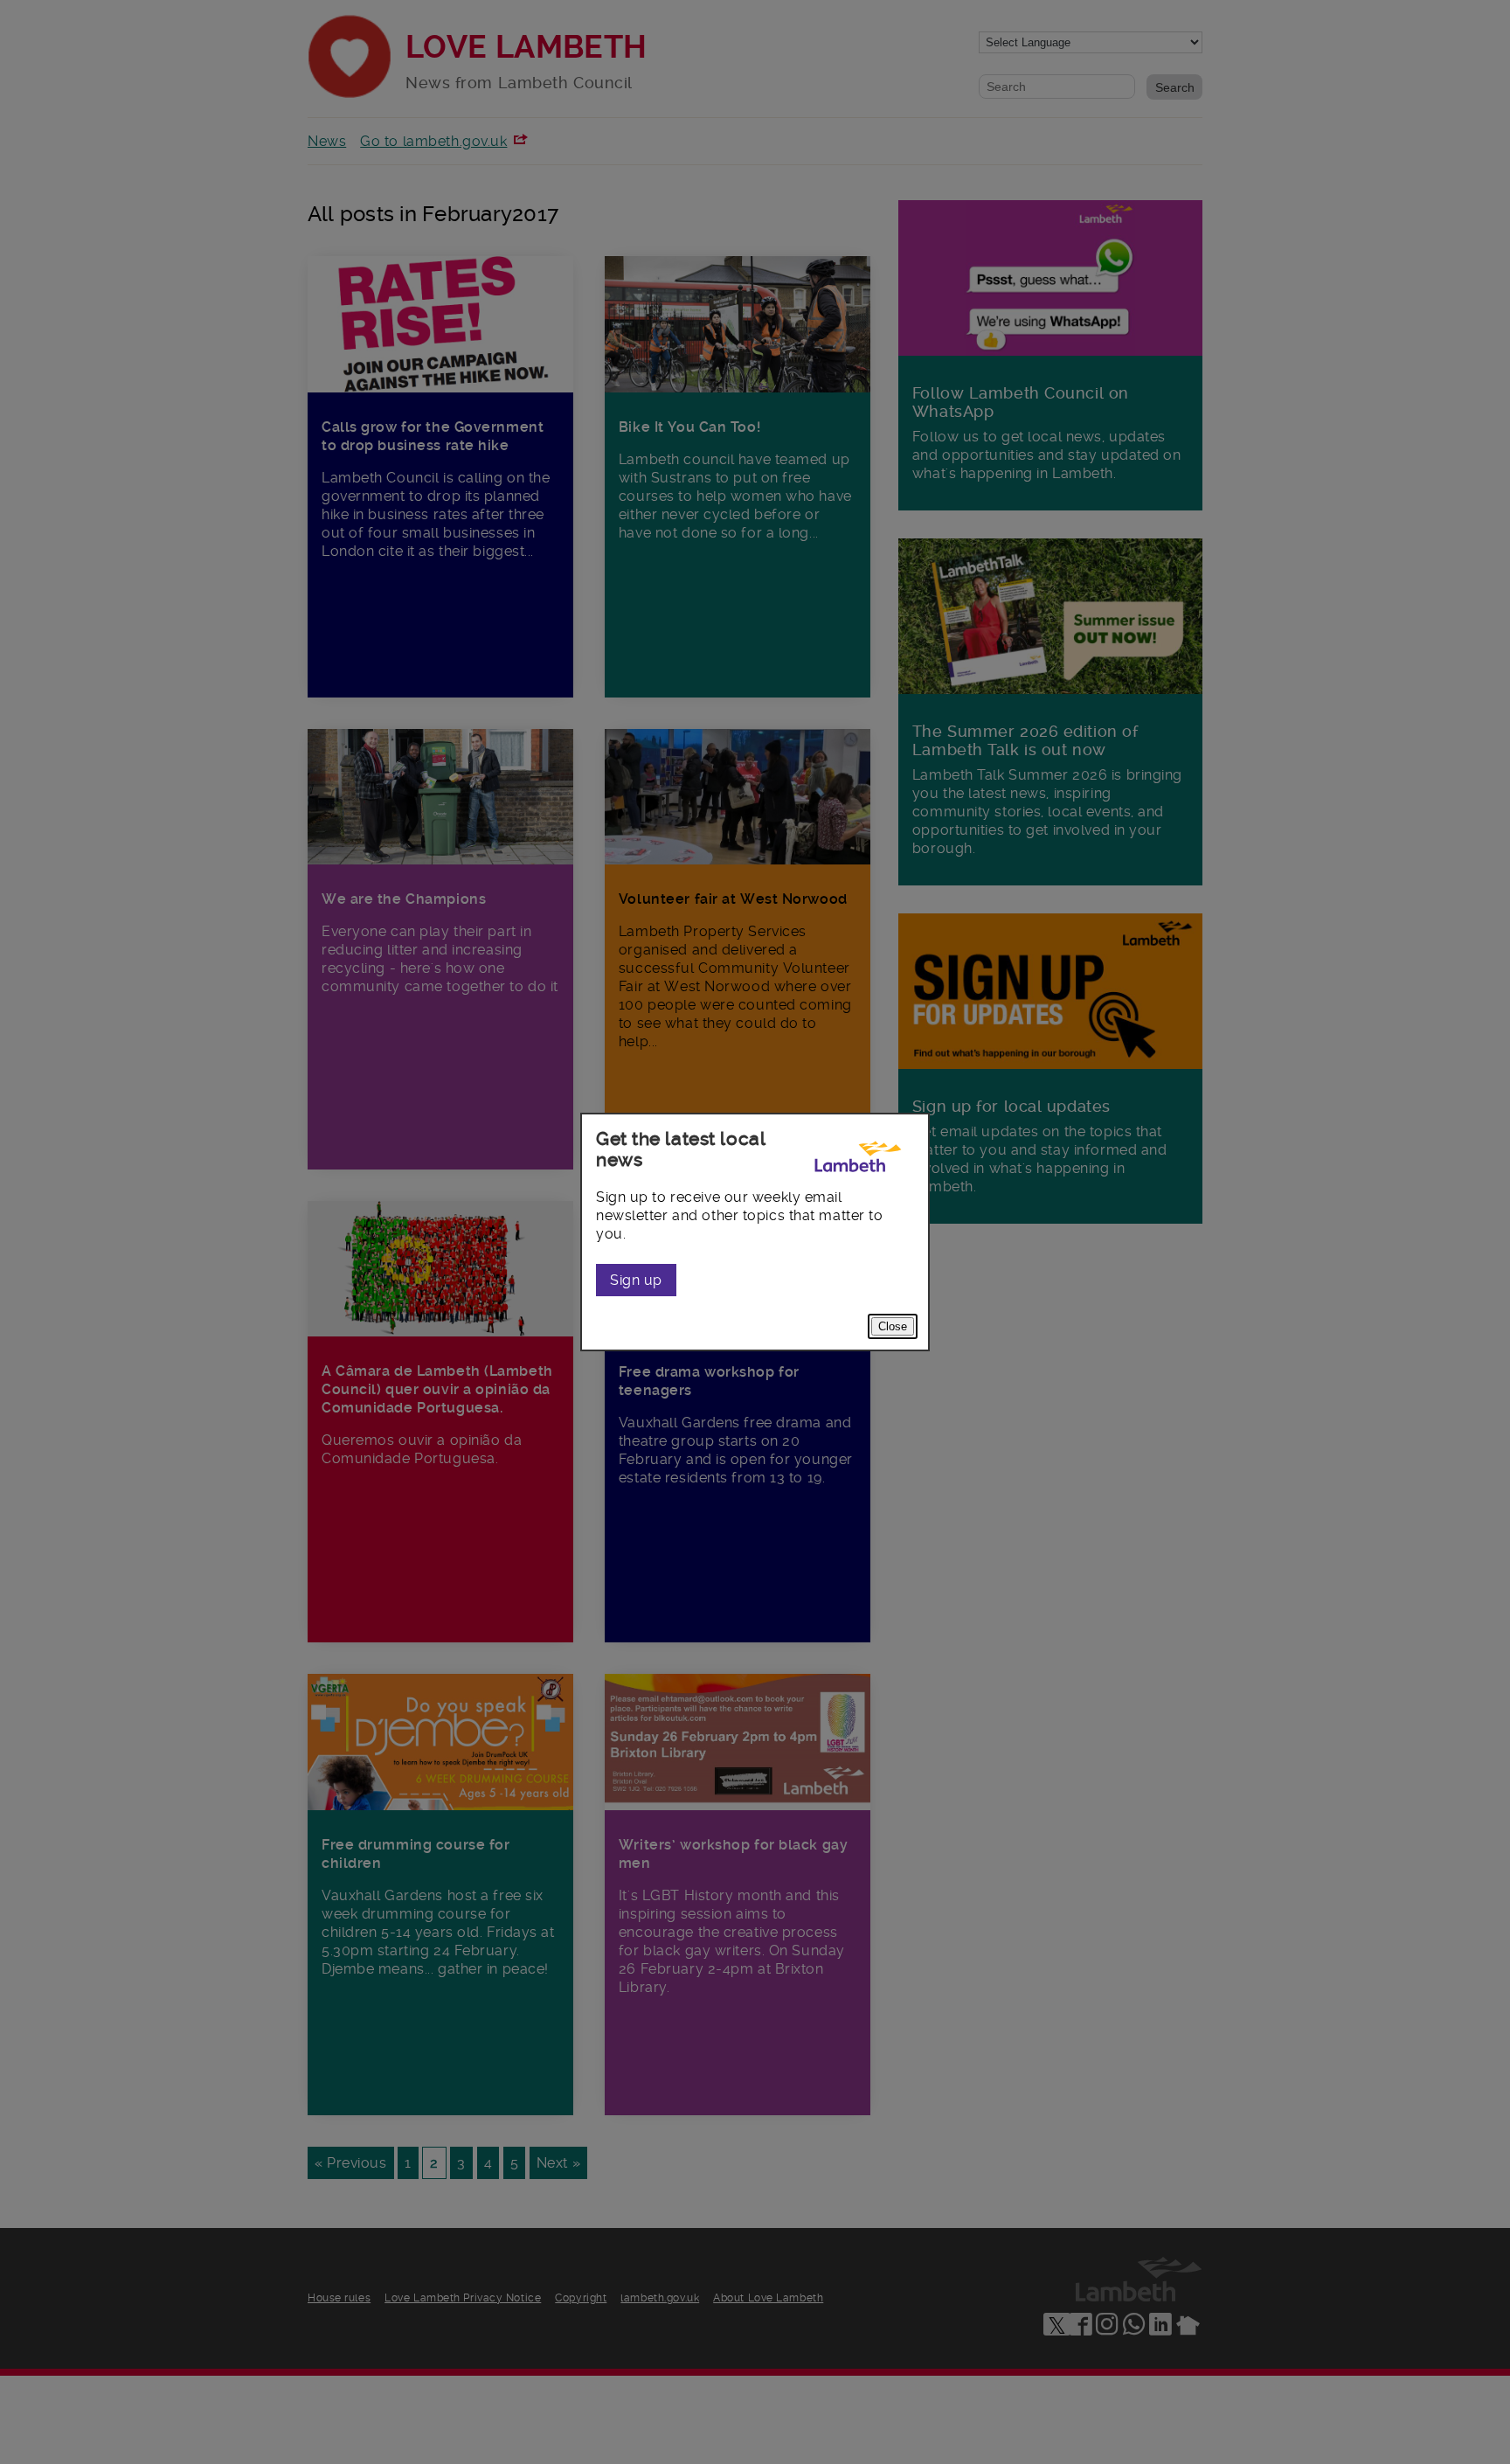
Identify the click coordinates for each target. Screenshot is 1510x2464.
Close (893, 1326)
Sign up (636, 1280)
